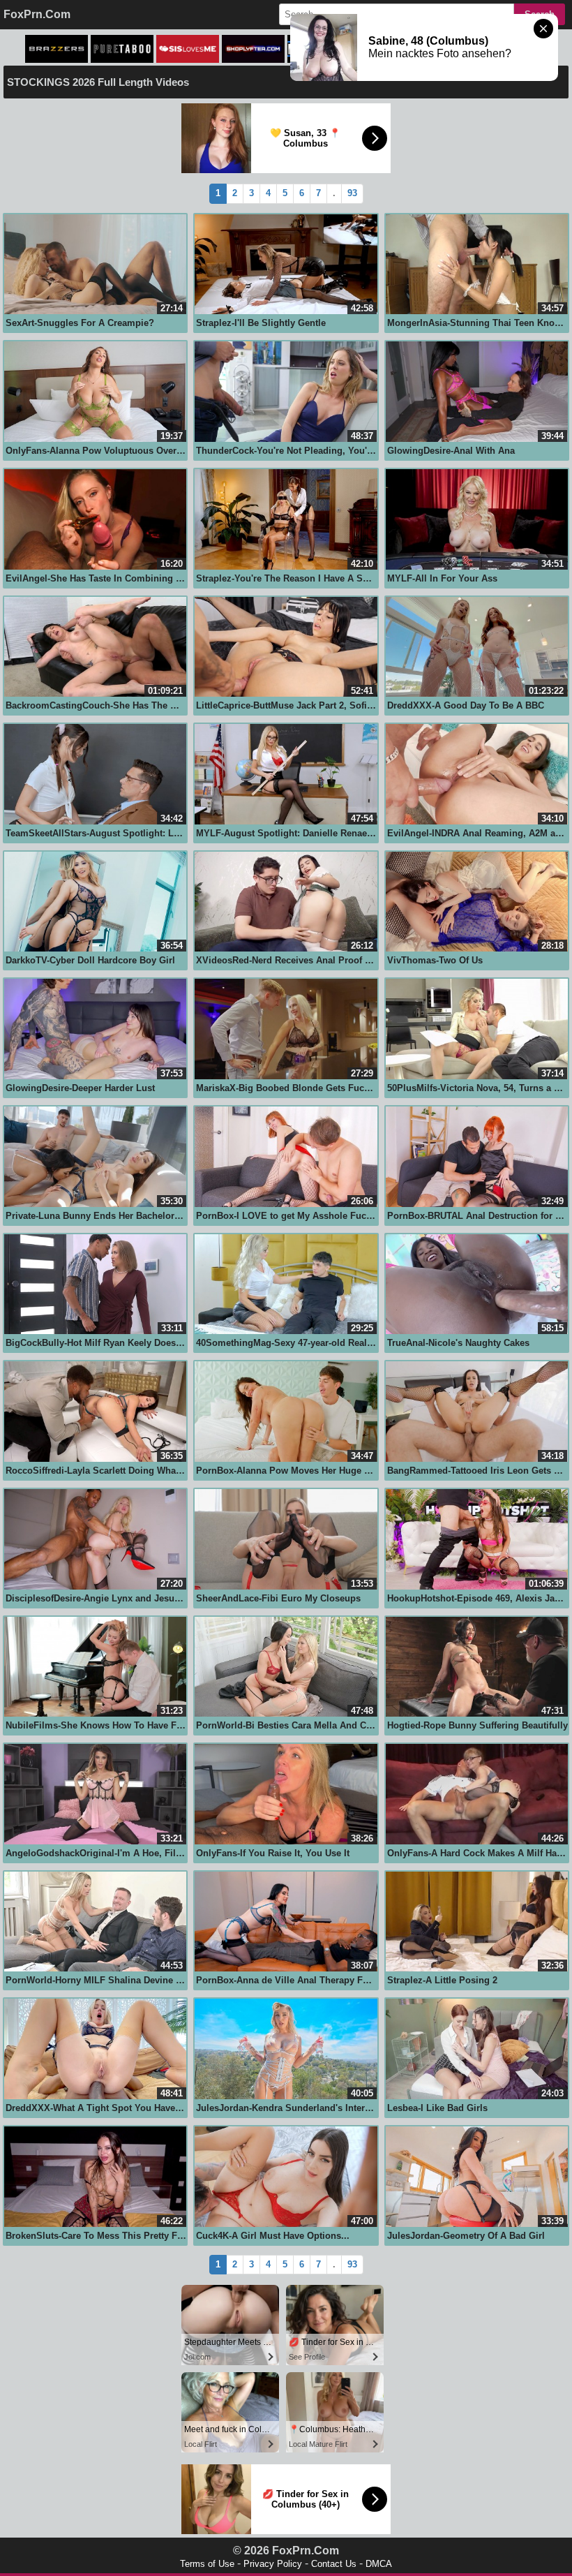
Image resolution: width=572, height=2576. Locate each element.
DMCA (379, 2564)
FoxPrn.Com (37, 14)
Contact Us (334, 2564)
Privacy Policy (273, 2564)
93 (352, 193)
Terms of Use (207, 2564)
